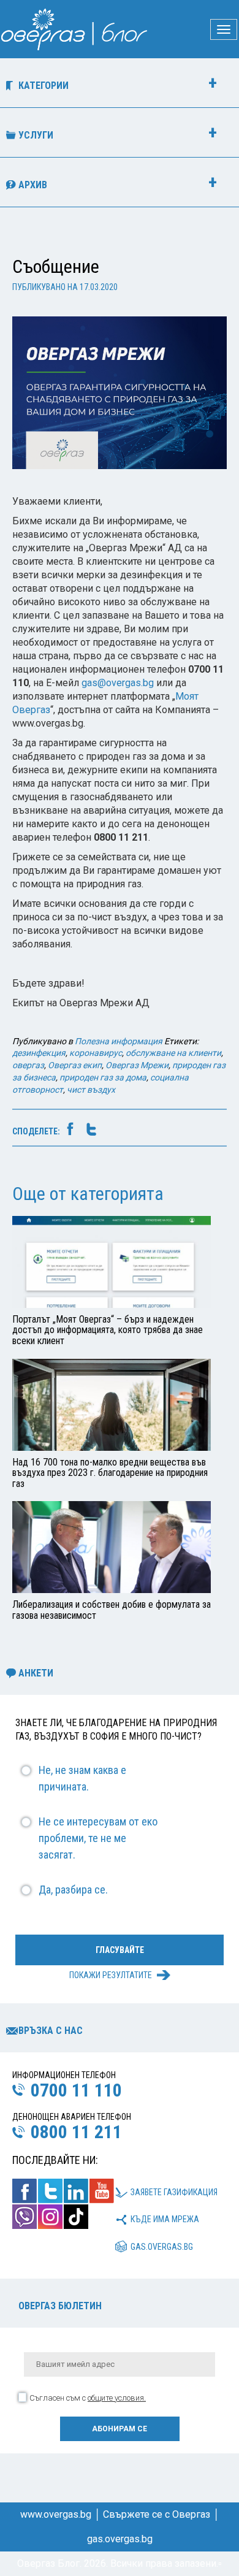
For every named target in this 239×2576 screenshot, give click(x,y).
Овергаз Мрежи (137, 1065)
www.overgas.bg (56, 2514)
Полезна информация (119, 1041)
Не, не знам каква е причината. (82, 1778)
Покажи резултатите (111, 1975)
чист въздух (91, 1090)
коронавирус (96, 1053)
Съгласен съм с (88, 2398)
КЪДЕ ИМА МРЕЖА (165, 2219)
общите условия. (117, 2398)
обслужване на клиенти (173, 1053)
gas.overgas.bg (162, 2247)
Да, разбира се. (73, 1890)
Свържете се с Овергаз (157, 2514)
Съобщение (56, 266)
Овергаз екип (75, 1065)
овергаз (28, 1065)
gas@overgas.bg (118, 683)
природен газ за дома (103, 1077)
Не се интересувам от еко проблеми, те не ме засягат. (98, 1838)
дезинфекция (39, 1053)
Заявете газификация (174, 2192)
